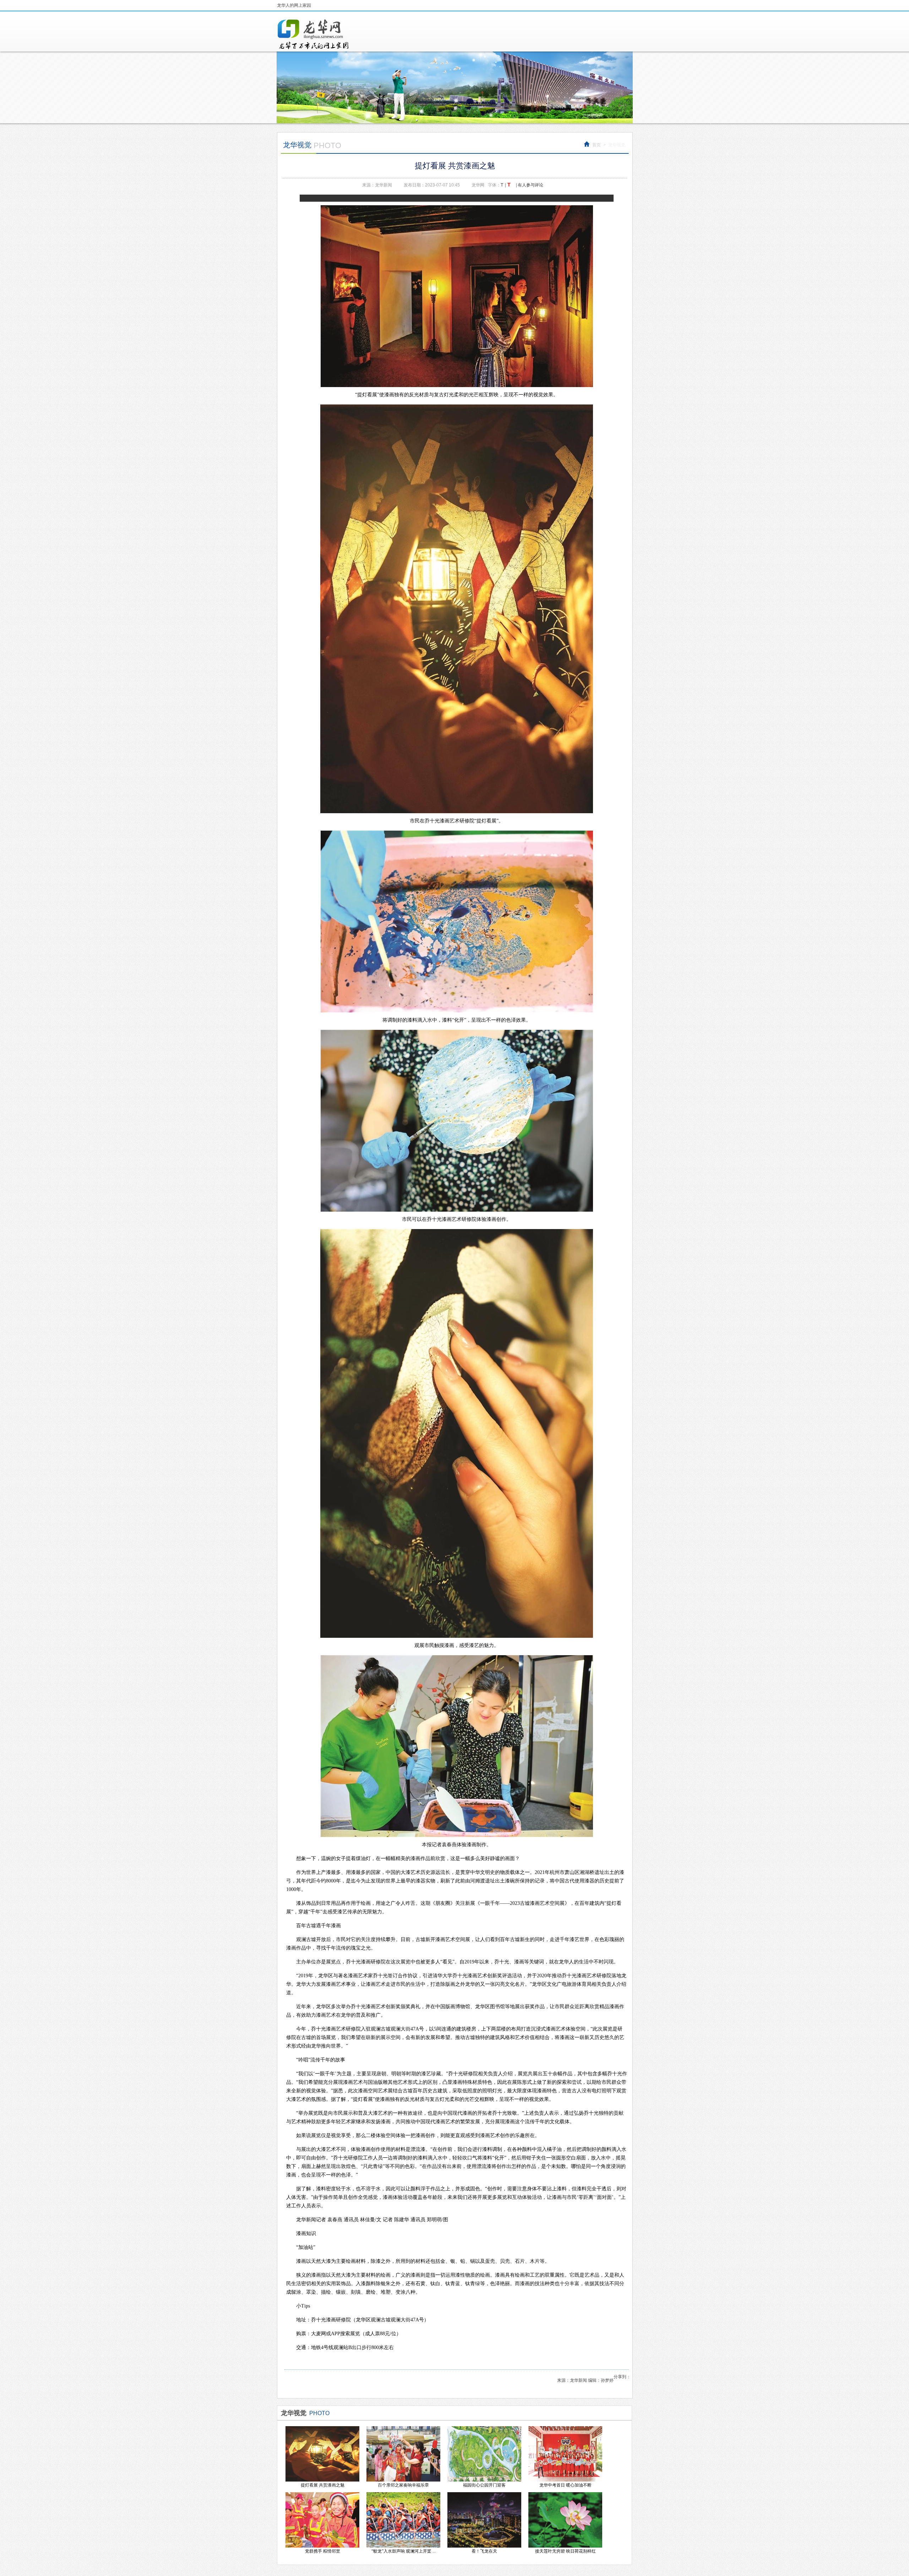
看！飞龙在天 (484, 2551)
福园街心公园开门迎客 (484, 2485)
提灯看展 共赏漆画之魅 (323, 2485)
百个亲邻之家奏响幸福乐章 (403, 2485)
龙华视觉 (617, 145)
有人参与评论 (530, 185)
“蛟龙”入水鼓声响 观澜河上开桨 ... (404, 2551)
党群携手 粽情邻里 (323, 2551)
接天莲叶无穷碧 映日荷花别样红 (565, 2551)
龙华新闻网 (314, 34)
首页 (597, 145)
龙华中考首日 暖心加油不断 (565, 2485)
